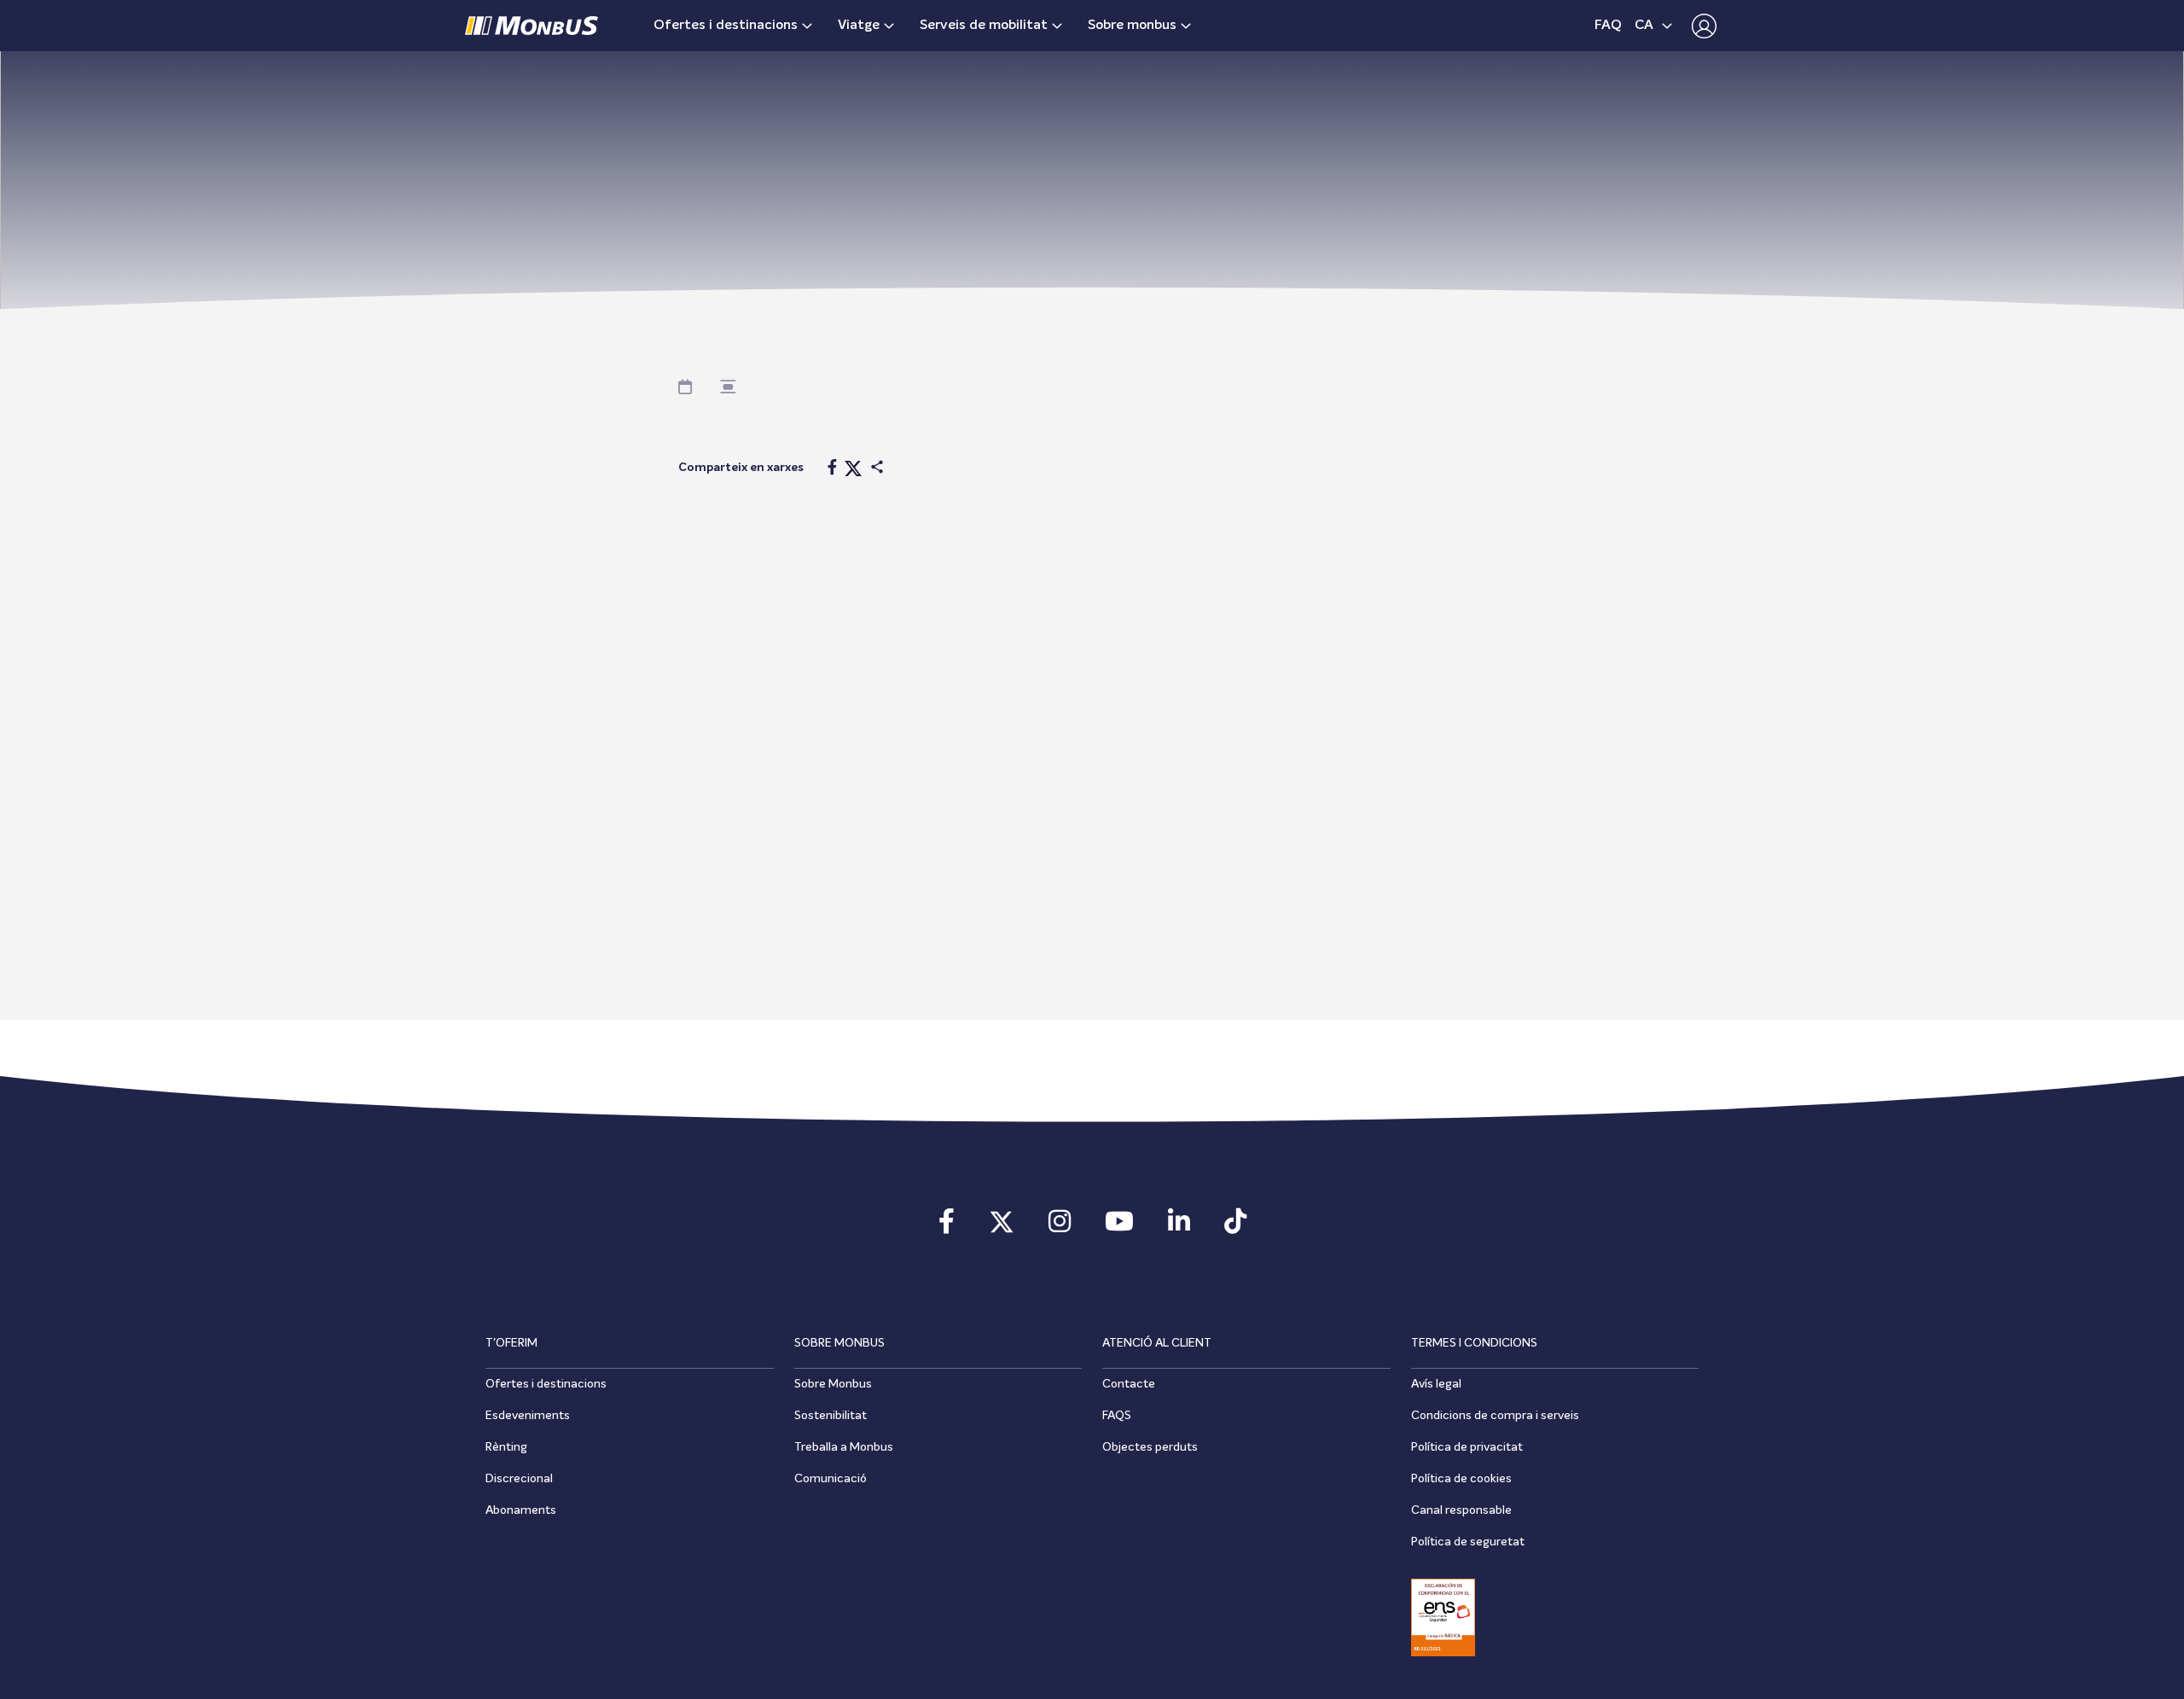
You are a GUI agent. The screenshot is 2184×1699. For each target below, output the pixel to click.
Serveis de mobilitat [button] (984, 26)
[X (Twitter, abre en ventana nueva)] (1002, 1227)
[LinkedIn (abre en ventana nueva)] (1179, 1227)
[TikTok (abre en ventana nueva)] (1235, 1227)
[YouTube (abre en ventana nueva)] (1119, 1227)
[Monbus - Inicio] (531, 26)
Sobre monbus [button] (1132, 26)
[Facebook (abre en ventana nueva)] (947, 1227)
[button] (1700, 26)
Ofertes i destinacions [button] (726, 26)
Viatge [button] (859, 26)
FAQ (1608, 26)
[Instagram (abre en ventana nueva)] (1060, 1227)
